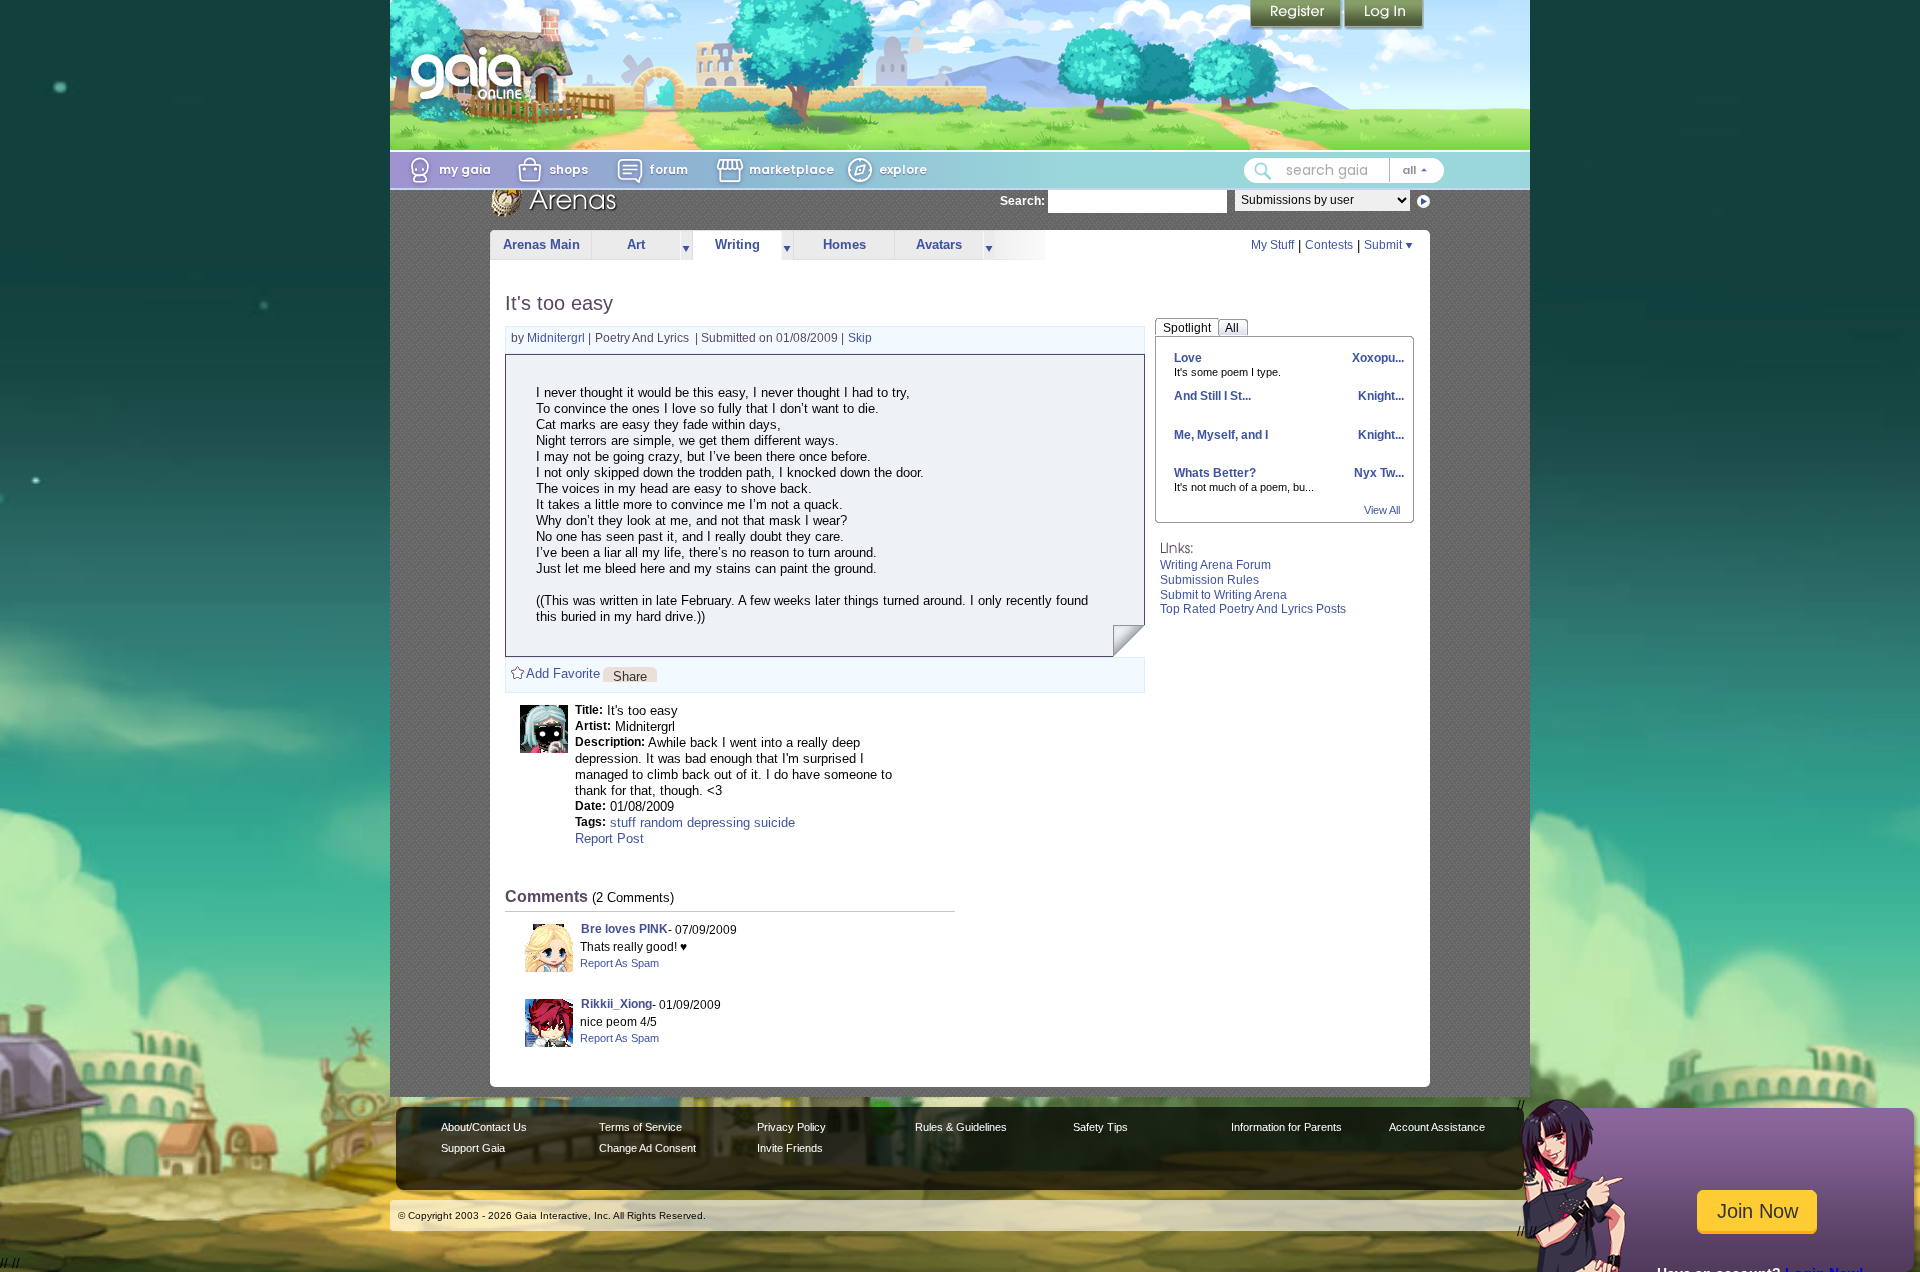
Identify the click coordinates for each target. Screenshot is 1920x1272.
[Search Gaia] (1263, 171)
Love (1188, 358)
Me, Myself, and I (1221, 435)
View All (1382, 510)
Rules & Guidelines (961, 1127)
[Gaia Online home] (471, 73)
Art (636, 244)
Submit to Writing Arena (1223, 595)
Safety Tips (1100, 1127)
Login (1384, 15)
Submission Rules (1209, 580)
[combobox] (1344, 170)
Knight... (1379, 396)
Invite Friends (790, 1148)
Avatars (939, 244)
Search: (1022, 201)
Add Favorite (563, 673)
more (686, 245)
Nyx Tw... (1377, 473)
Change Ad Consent (647, 1148)
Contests (1329, 245)
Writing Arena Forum (1215, 565)
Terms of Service (640, 1127)
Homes (844, 244)
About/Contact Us (484, 1127)
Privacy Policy (791, 1127)
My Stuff (1272, 245)
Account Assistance (1437, 1127)
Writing (737, 244)
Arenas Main (541, 244)
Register (1297, 15)
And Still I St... (1212, 396)
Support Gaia (473, 1148)
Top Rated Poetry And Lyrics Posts (1253, 609)
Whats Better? (1215, 473)
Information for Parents (1286, 1127)
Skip (860, 338)
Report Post (609, 838)
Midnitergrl (557, 338)
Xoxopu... (1376, 358)
